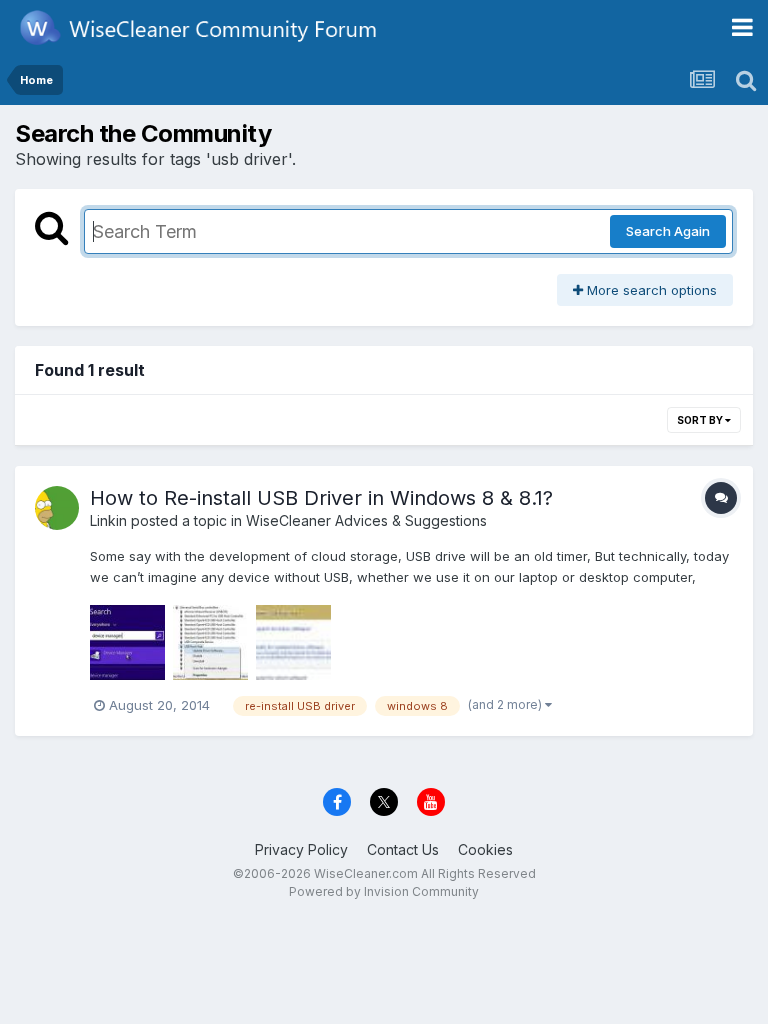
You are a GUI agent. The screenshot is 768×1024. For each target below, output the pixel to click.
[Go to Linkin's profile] (57, 508)
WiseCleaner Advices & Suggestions (366, 520)
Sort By (701, 420)
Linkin (108, 520)
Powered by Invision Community (384, 891)
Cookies (485, 849)
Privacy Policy (301, 849)
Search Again (668, 231)
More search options (650, 290)
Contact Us (403, 849)
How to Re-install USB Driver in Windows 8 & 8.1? (321, 498)
